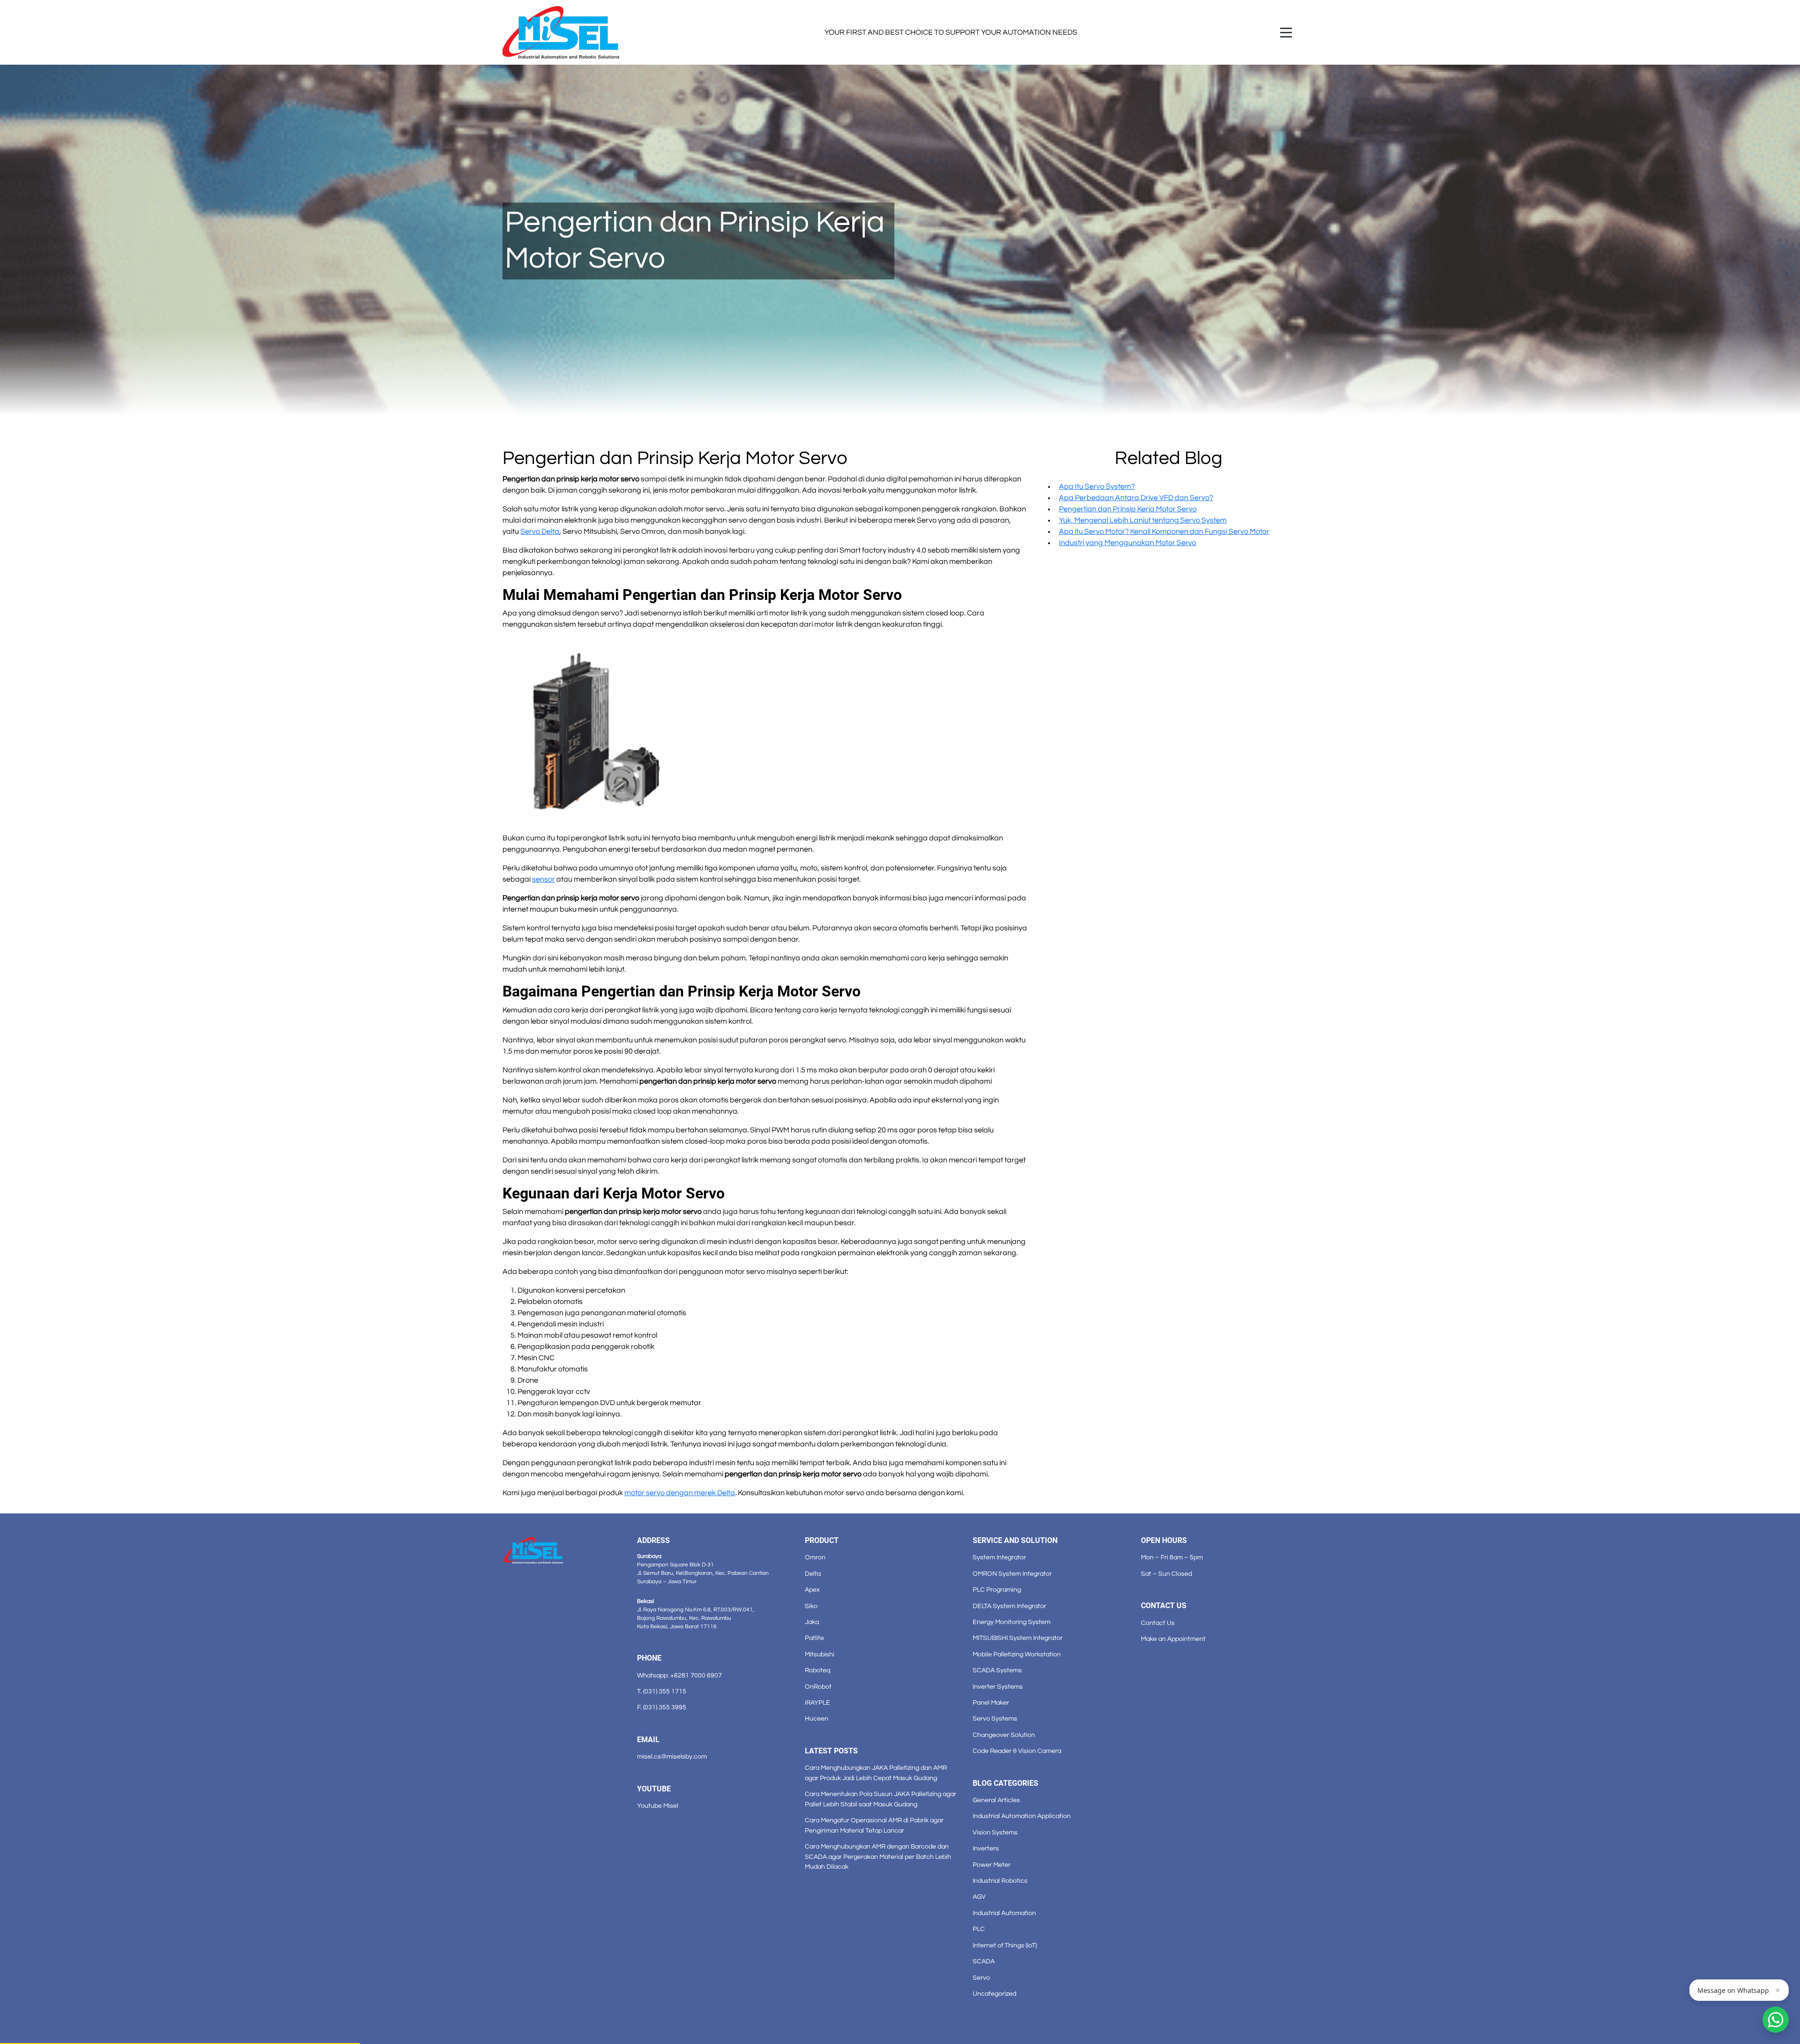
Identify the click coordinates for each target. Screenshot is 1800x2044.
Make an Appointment (1173, 1639)
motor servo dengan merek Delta (680, 1493)
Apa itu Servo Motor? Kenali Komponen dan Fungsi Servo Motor (1164, 532)
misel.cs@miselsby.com (672, 1756)
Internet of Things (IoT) (1005, 1945)
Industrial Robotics (1000, 1881)
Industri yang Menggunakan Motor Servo (1128, 543)
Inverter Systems (998, 1687)
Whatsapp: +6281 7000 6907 (679, 1675)
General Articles (996, 1800)
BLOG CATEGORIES (1005, 1783)
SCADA (984, 1961)
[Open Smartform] (1776, 2020)
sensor (544, 879)
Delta (813, 1574)
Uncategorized (994, 1994)
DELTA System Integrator (1009, 1606)
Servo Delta (540, 532)
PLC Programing (997, 1590)
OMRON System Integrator (1012, 1574)
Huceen (817, 1718)
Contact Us (1158, 1623)
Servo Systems (995, 1718)
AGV (979, 1897)
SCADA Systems (997, 1670)
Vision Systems (995, 1832)
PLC (979, 1929)
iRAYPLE (817, 1703)
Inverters (986, 1848)
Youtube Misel (658, 1806)
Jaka (812, 1622)
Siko (811, 1606)
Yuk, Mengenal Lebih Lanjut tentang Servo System (1143, 520)
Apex (812, 1590)
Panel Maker (991, 1703)
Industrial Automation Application (1022, 1816)
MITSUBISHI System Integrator (1018, 1638)
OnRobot (818, 1687)
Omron (815, 1557)
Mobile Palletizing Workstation (1017, 1654)
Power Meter (992, 1865)
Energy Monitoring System (1012, 1622)
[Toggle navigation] (1286, 33)
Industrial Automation (1004, 1913)
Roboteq (817, 1670)
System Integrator (999, 1557)
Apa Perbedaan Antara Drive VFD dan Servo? (1136, 498)
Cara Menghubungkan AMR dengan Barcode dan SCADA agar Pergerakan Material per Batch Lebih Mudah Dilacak (878, 1857)
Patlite (814, 1638)
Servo (981, 1978)
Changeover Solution (1004, 1735)
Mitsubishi (820, 1654)
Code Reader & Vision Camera (1017, 1751)
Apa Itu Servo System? (1097, 487)
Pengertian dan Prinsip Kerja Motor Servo (1128, 509)
